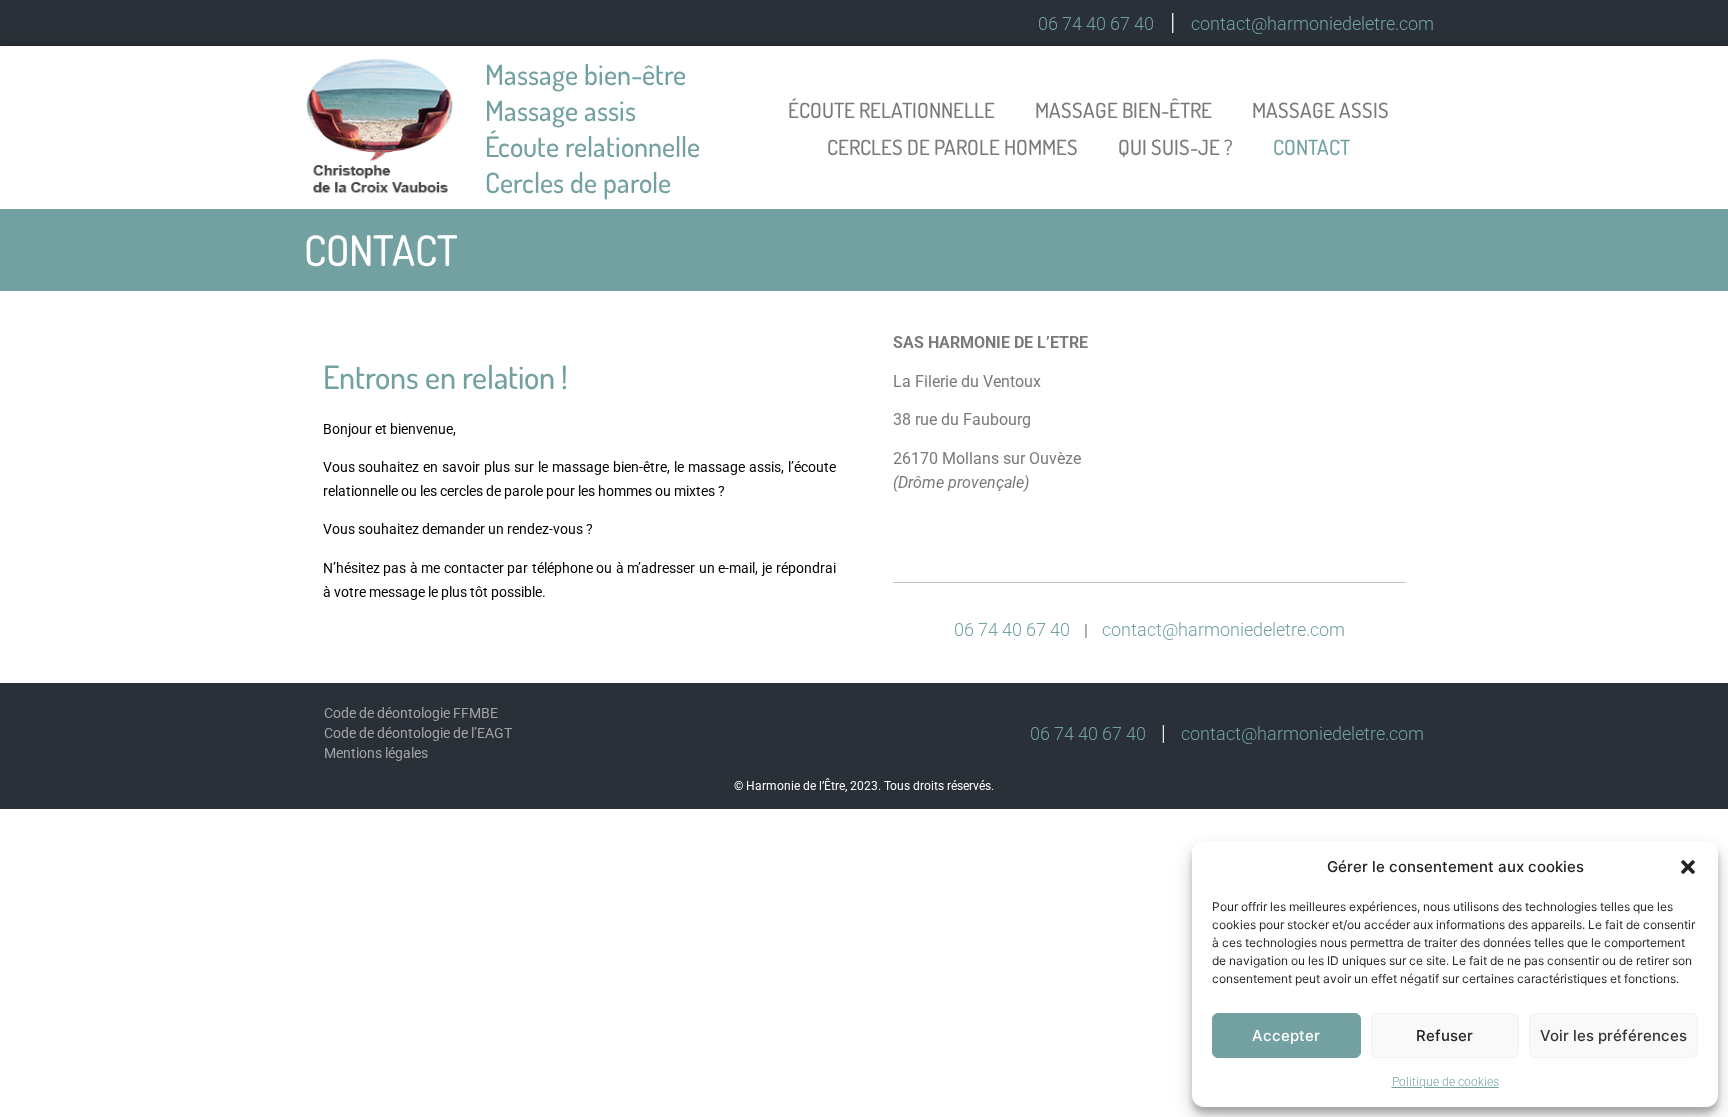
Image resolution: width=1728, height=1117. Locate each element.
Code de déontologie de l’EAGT (418, 733)
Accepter (1286, 1035)
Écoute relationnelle (891, 109)
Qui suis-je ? (1175, 146)
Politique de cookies (1445, 1082)
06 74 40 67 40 (1096, 23)
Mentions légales (376, 753)
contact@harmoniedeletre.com (1312, 23)
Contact (1311, 146)
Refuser (1444, 1035)
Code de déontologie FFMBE (411, 713)
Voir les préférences (1613, 1035)
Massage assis (1320, 109)
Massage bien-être (1123, 109)
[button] (1688, 867)
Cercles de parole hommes (952, 146)
